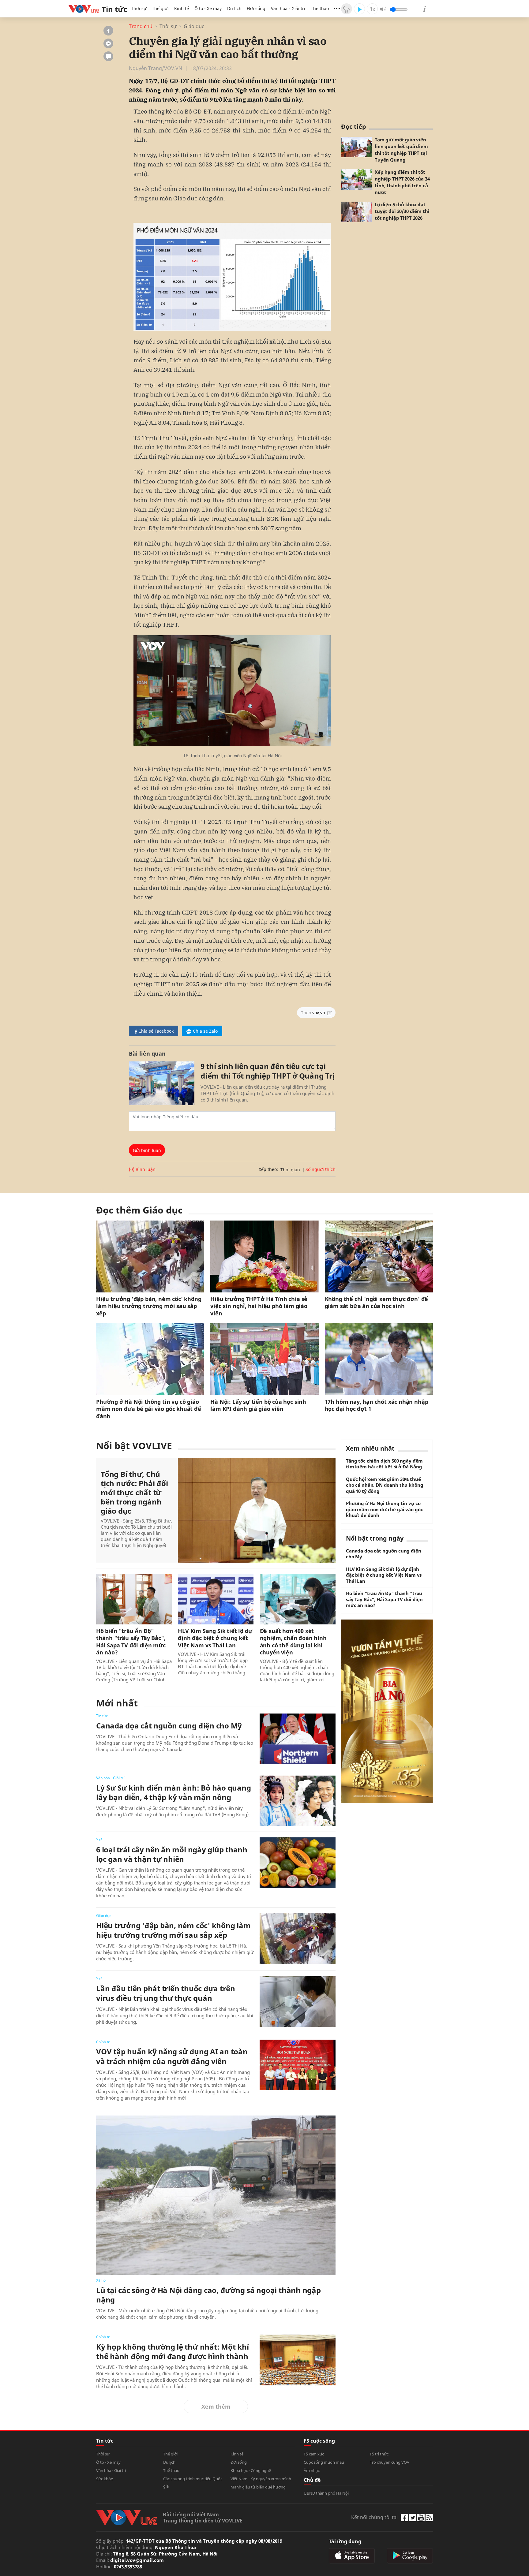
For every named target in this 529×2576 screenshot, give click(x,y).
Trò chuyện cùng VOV (390, 2462)
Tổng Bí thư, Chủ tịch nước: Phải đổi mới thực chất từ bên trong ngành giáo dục (134, 1493)
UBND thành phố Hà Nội (326, 2493)
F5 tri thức (379, 2454)
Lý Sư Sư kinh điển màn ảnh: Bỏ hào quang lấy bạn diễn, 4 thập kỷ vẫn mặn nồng (173, 1792)
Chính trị (103, 2042)
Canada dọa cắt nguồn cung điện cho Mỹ (169, 1726)
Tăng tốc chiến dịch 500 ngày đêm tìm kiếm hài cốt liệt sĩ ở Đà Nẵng (384, 1464)
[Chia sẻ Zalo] (108, 43)
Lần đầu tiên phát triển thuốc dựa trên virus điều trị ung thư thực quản (166, 1993)
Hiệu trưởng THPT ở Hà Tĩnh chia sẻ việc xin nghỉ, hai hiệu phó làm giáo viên (259, 1306)
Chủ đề (312, 2480)
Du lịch (234, 8)
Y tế (99, 1840)
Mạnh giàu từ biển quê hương (258, 2487)
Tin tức (102, 1716)
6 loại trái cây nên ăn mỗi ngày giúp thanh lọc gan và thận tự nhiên (172, 1854)
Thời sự (139, 8)
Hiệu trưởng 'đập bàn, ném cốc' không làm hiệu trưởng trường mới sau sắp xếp (149, 1306)
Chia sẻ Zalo (205, 1031)
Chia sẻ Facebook (156, 1031)
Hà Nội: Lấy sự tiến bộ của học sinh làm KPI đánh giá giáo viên (258, 1405)
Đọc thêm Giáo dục (139, 1210)
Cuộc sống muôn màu (324, 2462)
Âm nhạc (312, 2470)
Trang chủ (141, 26)
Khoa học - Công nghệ (251, 2470)
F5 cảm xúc (314, 2454)
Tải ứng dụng (345, 2541)
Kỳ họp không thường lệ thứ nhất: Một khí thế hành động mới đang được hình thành (172, 2351)
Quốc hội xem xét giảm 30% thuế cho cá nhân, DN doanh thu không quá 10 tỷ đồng (385, 1485)
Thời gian (290, 1170)
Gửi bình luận (147, 1150)
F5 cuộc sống (319, 2441)
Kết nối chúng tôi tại (374, 2517)
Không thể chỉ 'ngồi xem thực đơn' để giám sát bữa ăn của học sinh (377, 1303)
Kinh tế (182, 8)
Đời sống (256, 8)
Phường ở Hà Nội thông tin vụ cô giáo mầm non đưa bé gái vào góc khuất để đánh (149, 1409)
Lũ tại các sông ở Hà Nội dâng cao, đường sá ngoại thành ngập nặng (208, 2295)
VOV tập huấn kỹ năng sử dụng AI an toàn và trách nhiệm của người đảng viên (172, 2056)
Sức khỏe (105, 2479)
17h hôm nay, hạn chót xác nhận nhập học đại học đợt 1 (377, 1405)
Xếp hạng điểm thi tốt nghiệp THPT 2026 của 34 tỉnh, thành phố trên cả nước (402, 182)
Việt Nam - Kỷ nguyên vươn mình (261, 2479)
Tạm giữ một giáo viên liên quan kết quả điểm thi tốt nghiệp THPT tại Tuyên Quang (401, 150)
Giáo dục (194, 26)
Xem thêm (216, 2406)
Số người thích (321, 1169)
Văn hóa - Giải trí (288, 8)
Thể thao (320, 8)
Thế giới (160, 8)
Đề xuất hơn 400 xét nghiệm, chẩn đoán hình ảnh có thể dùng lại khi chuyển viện (293, 1642)
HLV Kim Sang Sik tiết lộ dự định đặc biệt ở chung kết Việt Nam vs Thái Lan (215, 1638)
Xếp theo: (268, 1169)
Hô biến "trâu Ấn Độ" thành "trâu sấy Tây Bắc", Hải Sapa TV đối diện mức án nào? (131, 1642)
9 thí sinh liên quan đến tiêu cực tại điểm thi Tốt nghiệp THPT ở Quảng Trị (267, 1071)
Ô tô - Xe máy (208, 8)
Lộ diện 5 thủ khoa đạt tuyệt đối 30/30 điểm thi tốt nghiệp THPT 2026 (402, 211)
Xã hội (101, 2280)
